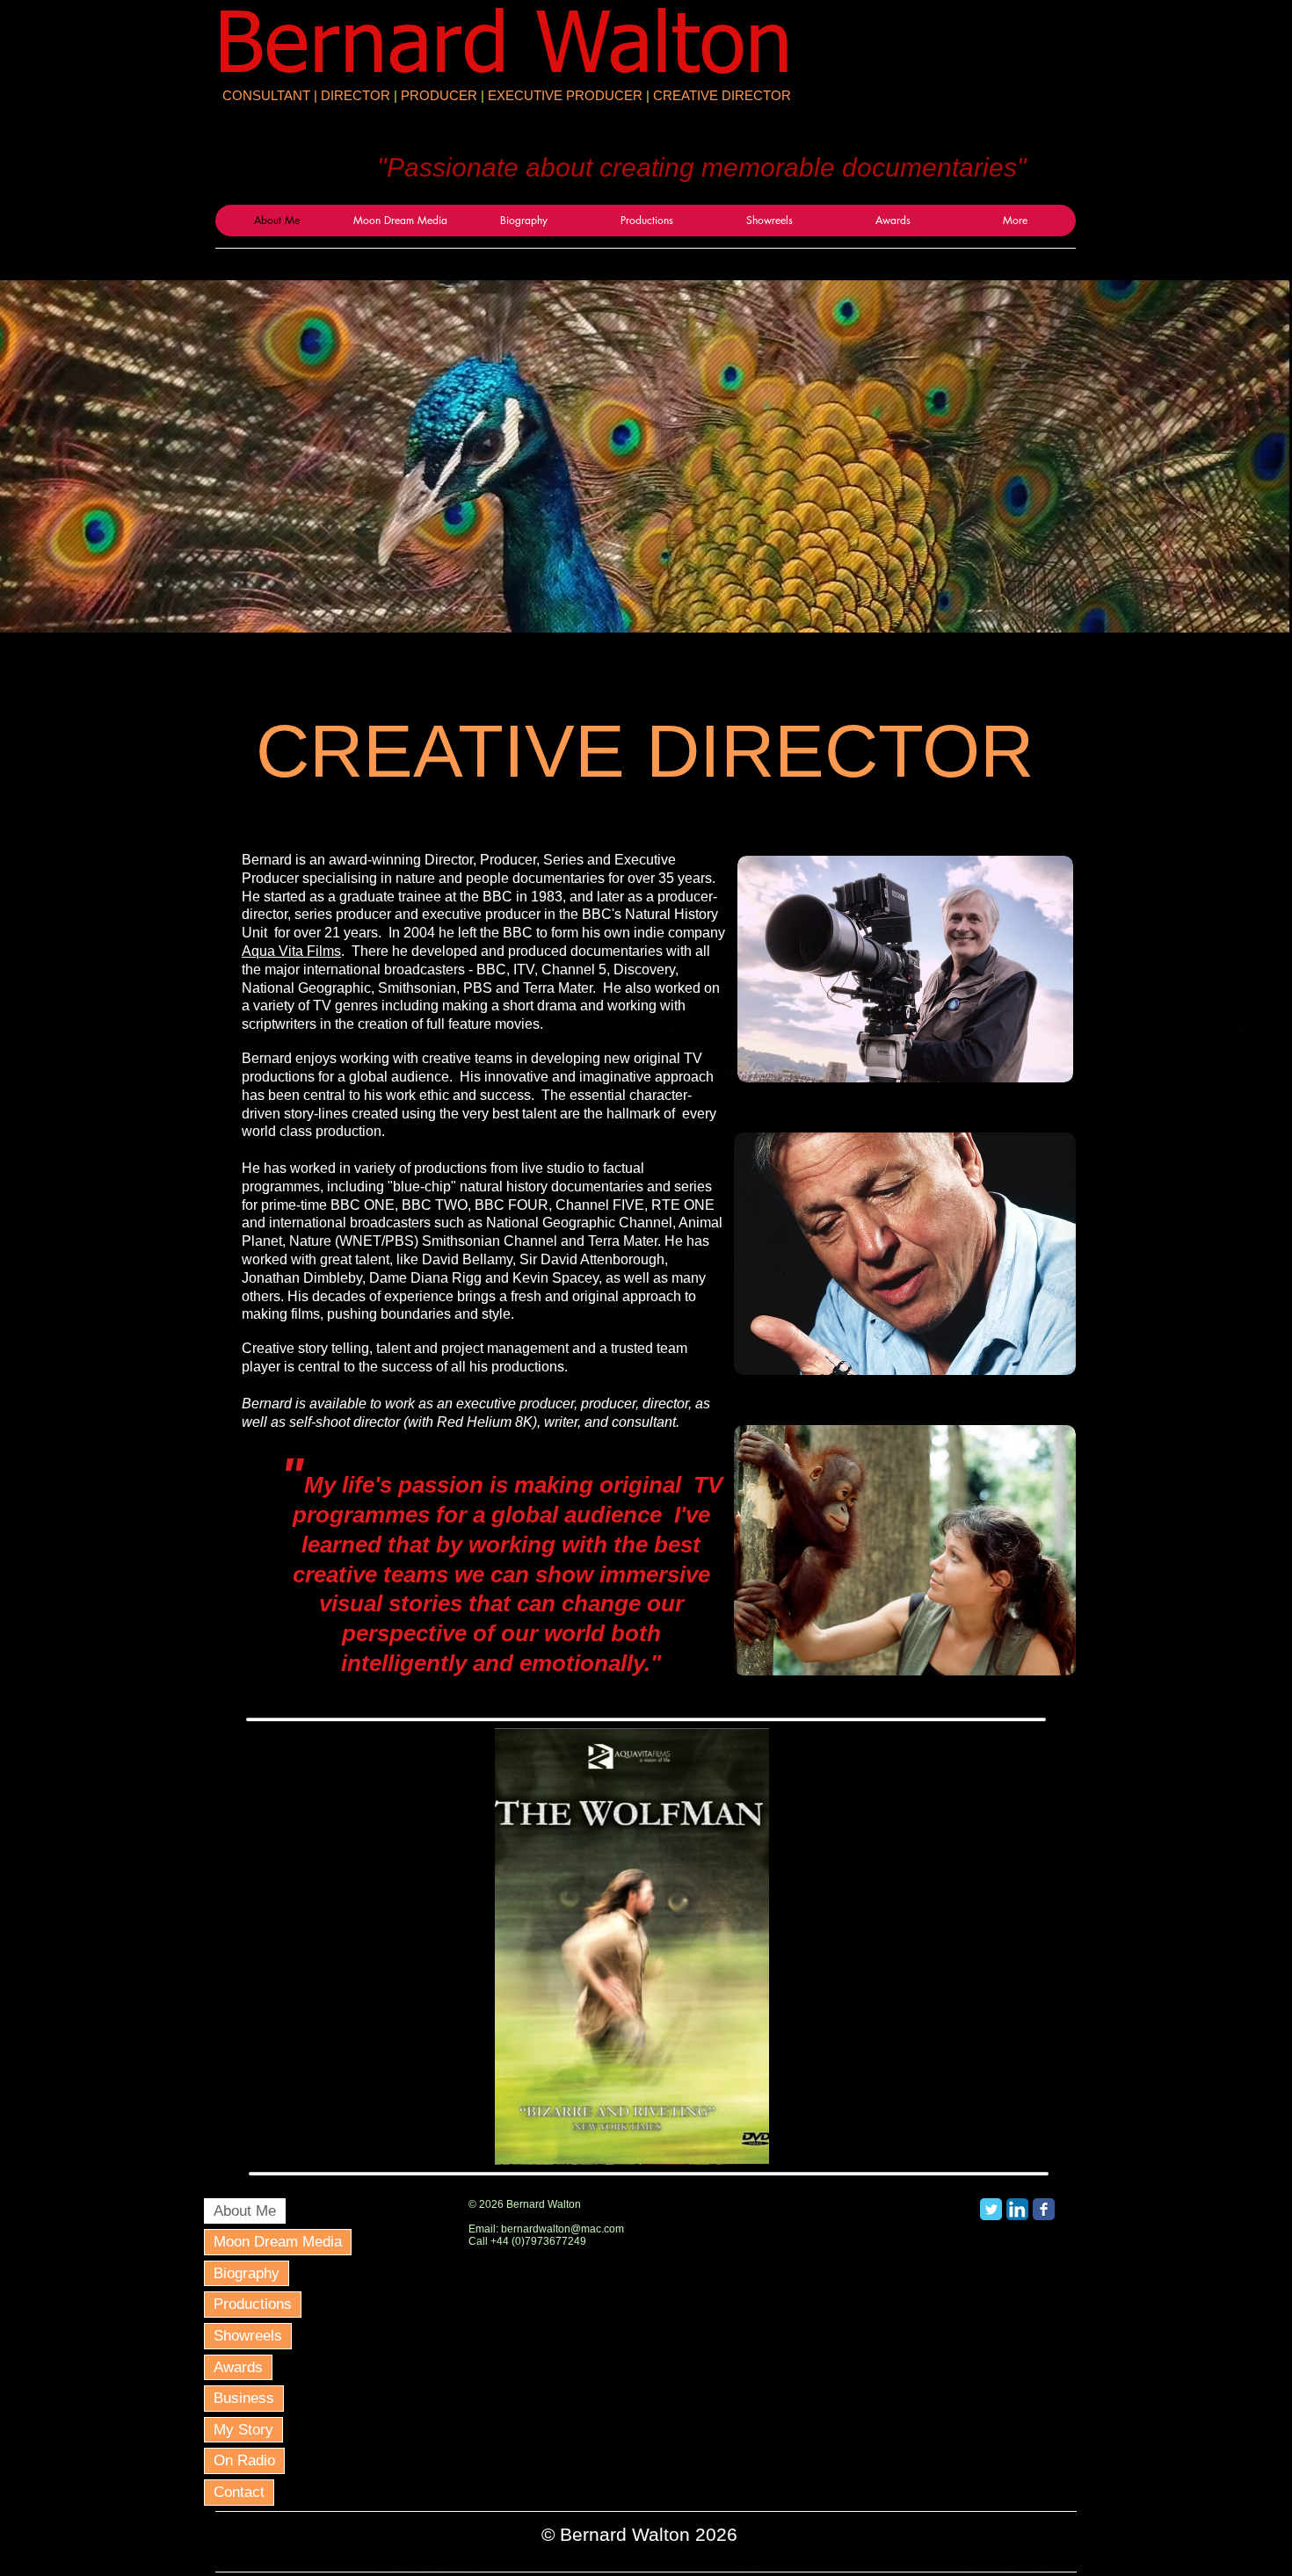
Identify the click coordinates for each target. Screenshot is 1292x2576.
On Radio (244, 2460)
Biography (247, 2273)
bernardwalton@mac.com (563, 2229)
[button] (632, 1946)
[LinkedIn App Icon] (1017, 2209)
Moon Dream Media (278, 2242)
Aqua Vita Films (291, 951)
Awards (238, 2367)
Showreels (248, 2336)
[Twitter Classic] (991, 2209)
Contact (239, 2492)
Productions (253, 2304)
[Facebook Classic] (1044, 2209)
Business (244, 2398)
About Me (245, 2211)
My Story (243, 2430)
